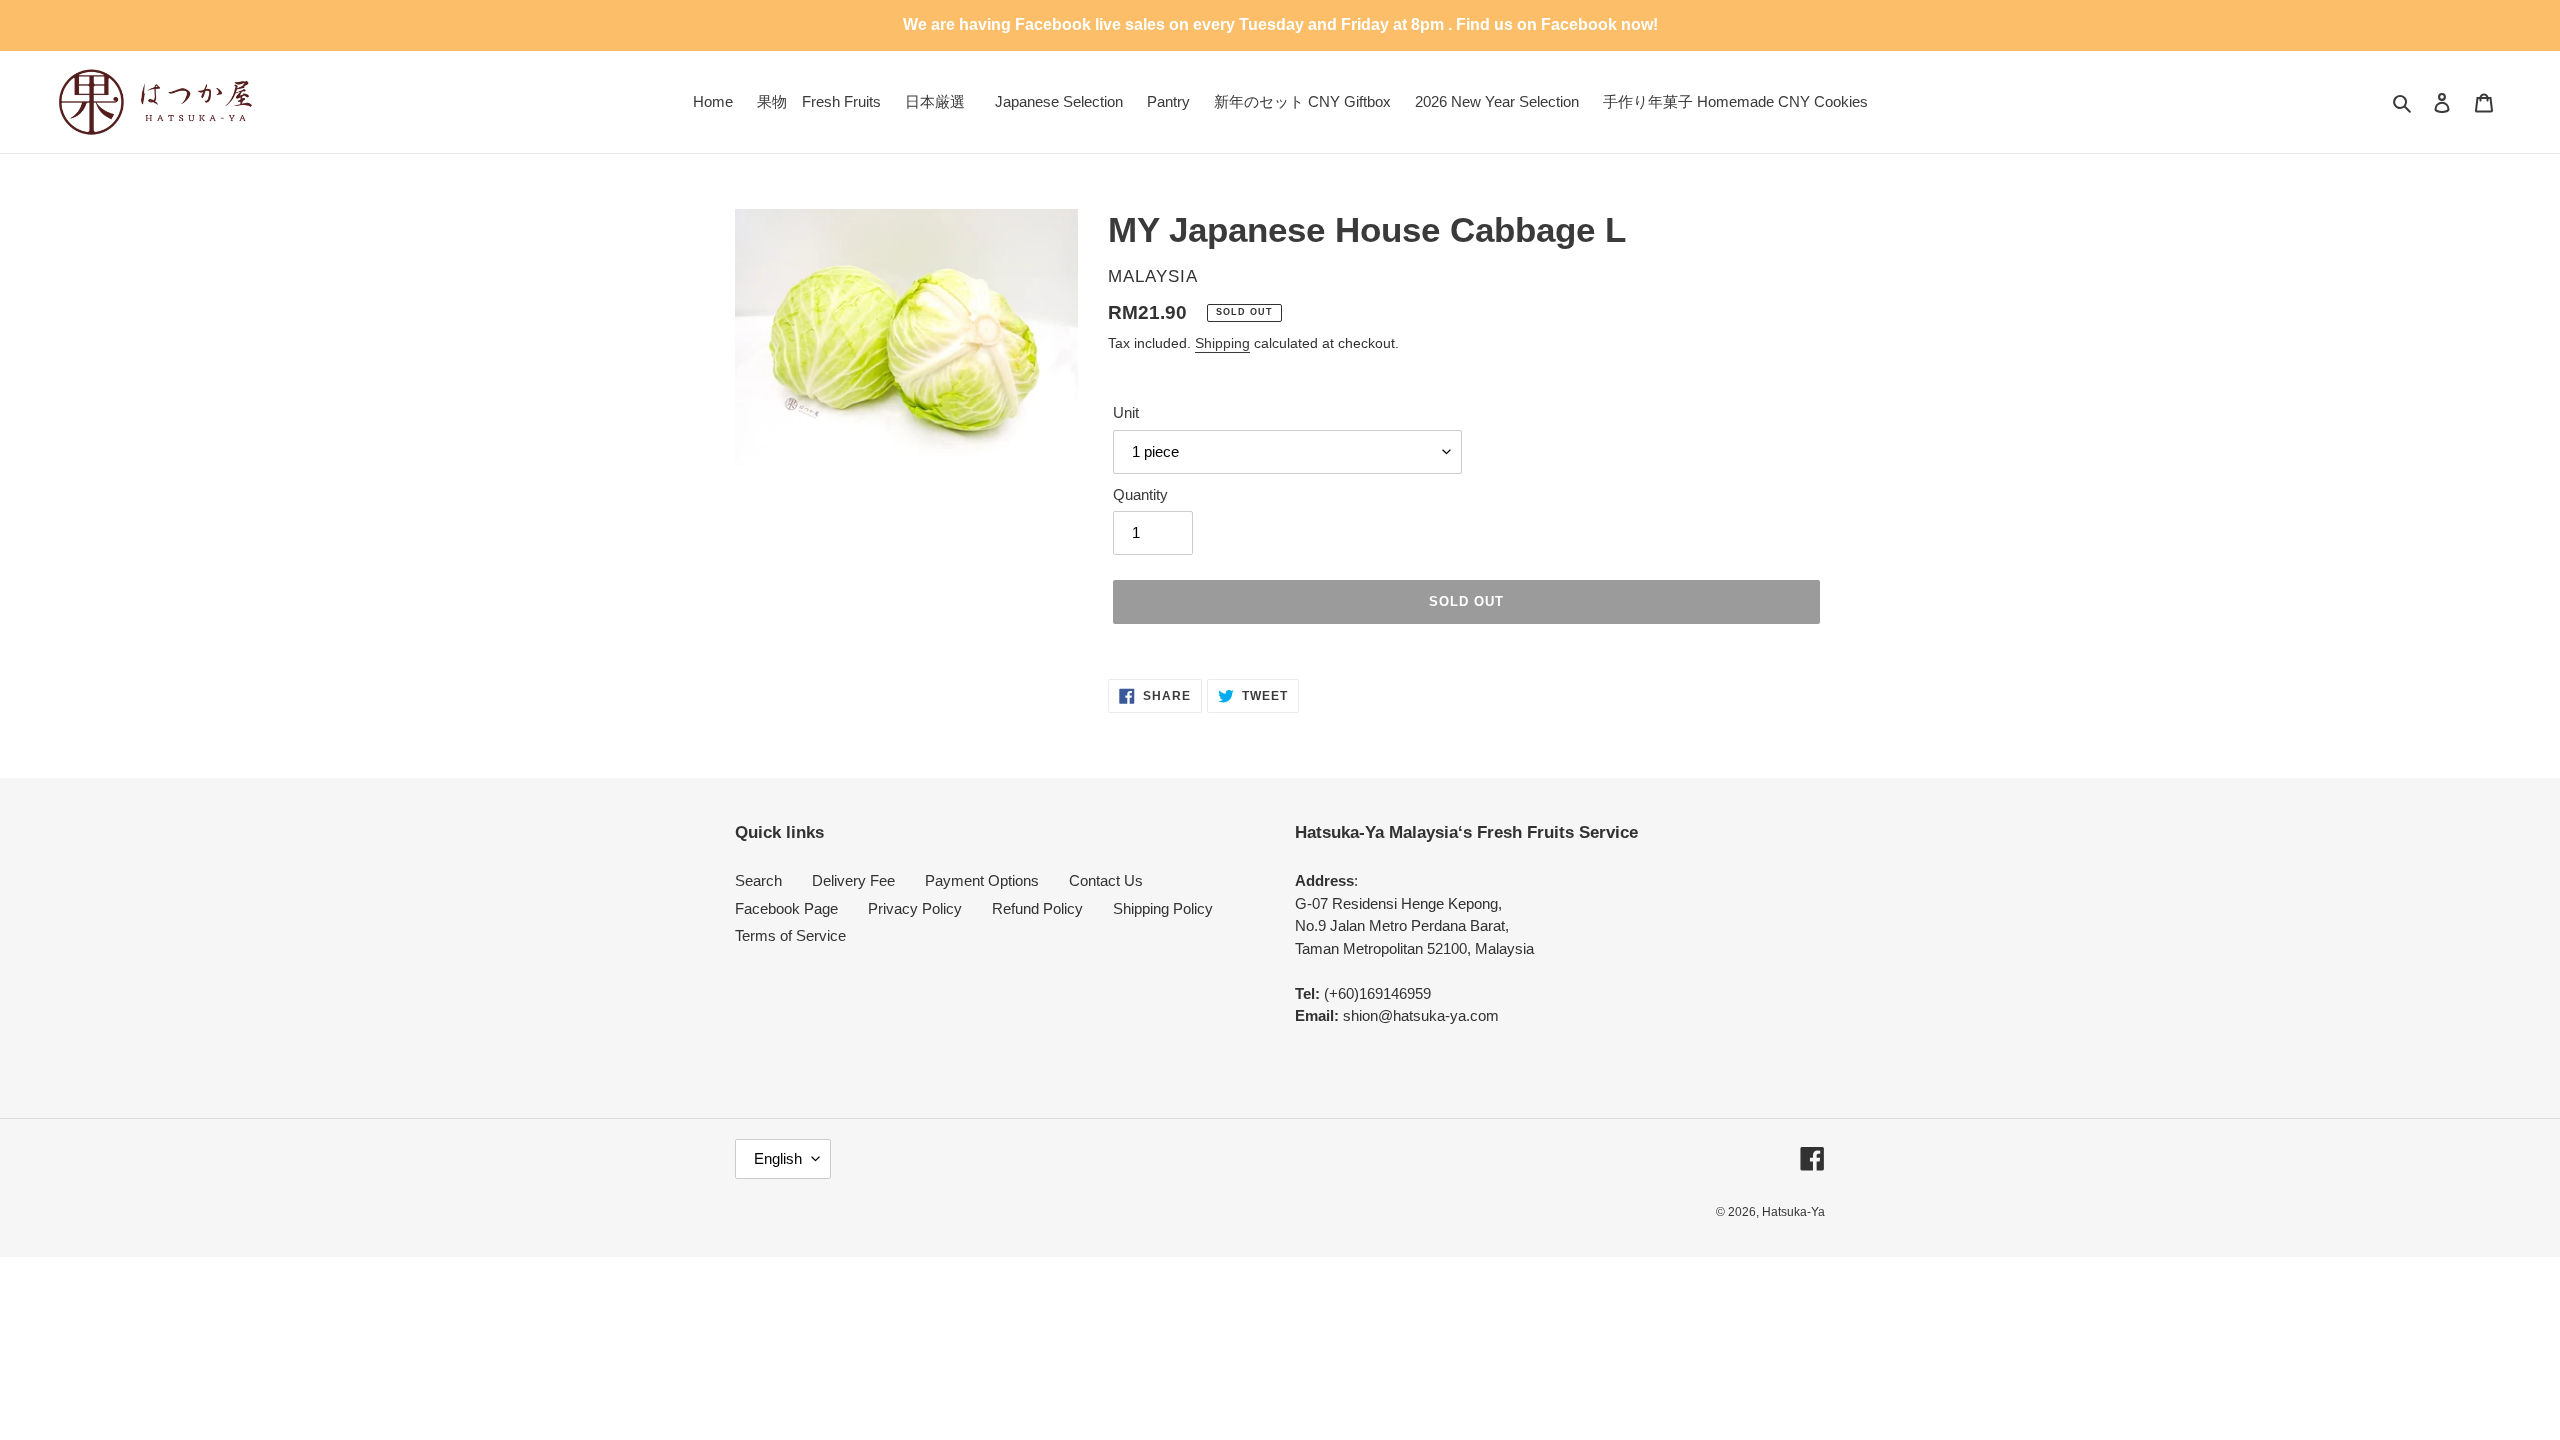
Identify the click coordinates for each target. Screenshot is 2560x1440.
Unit (1126, 412)
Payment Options (982, 880)
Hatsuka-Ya (1793, 1212)
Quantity (1140, 494)
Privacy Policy (915, 908)
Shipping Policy (1163, 908)
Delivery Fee (853, 880)
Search (758, 880)
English (778, 1158)
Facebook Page (786, 908)
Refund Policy (1037, 908)
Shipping (1222, 343)
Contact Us (1106, 880)
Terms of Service (790, 935)
